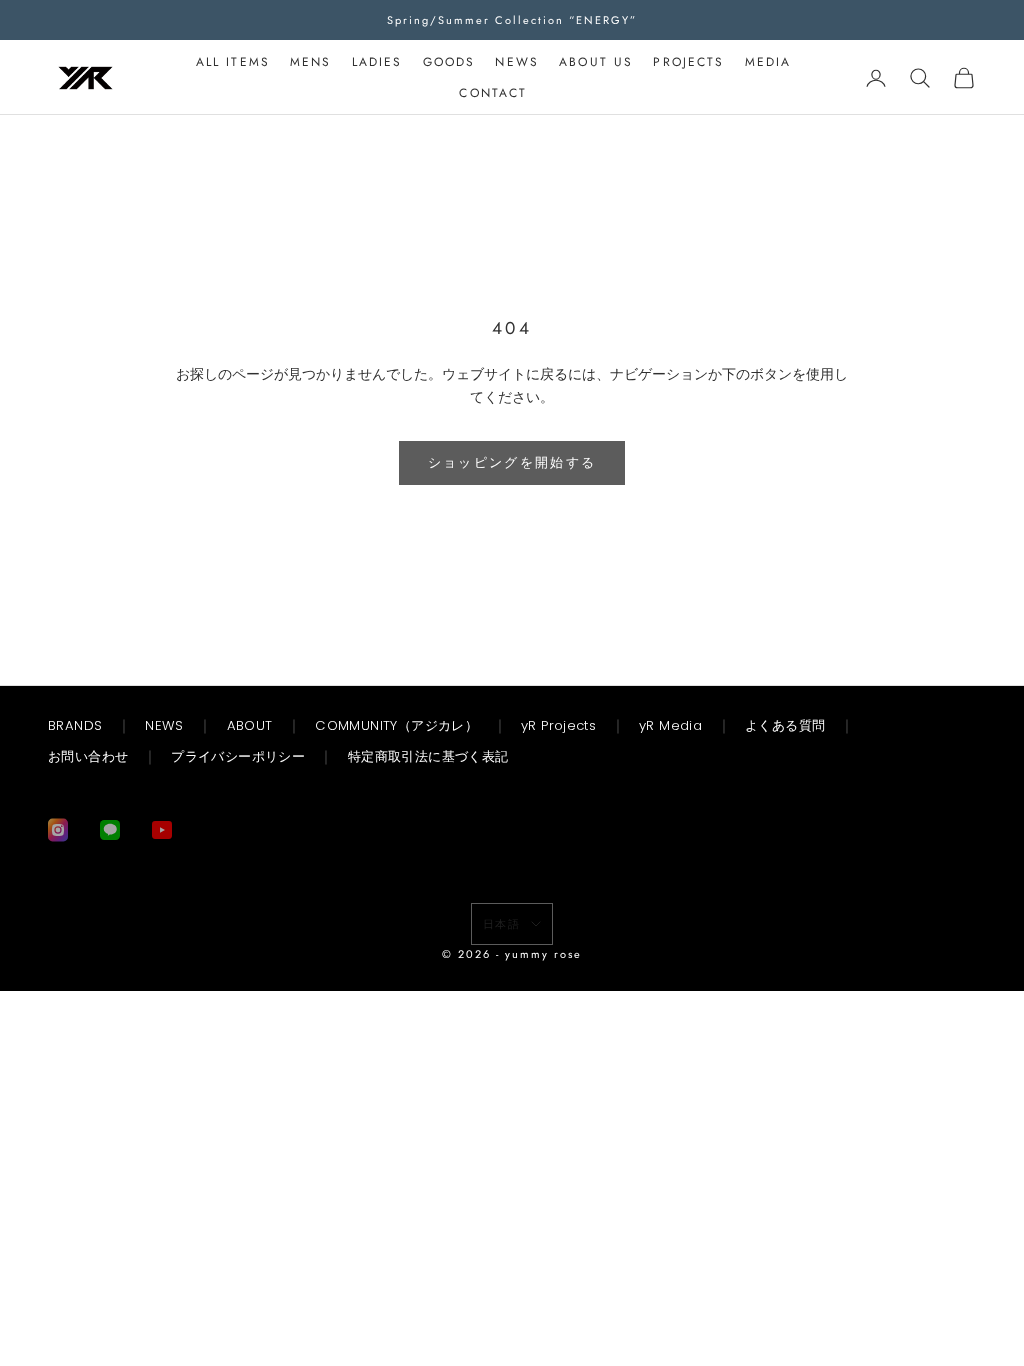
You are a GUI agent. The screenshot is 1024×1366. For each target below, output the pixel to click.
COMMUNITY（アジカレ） (396, 725)
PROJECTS (688, 62)
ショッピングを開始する (512, 462)
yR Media (670, 725)
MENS (311, 62)
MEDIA (768, 62)
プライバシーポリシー (238, 756)
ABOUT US (596, 62)
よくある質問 (785, 725)
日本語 (502, 924)
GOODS (449, 62)
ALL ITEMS (233, 62)
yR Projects (558, 725)
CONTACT (493, 93)
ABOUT (250, 725)
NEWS (517, 62)
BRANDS (75, 725)
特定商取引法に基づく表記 (428, 756)
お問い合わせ (88, 756)
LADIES (377, 62)
